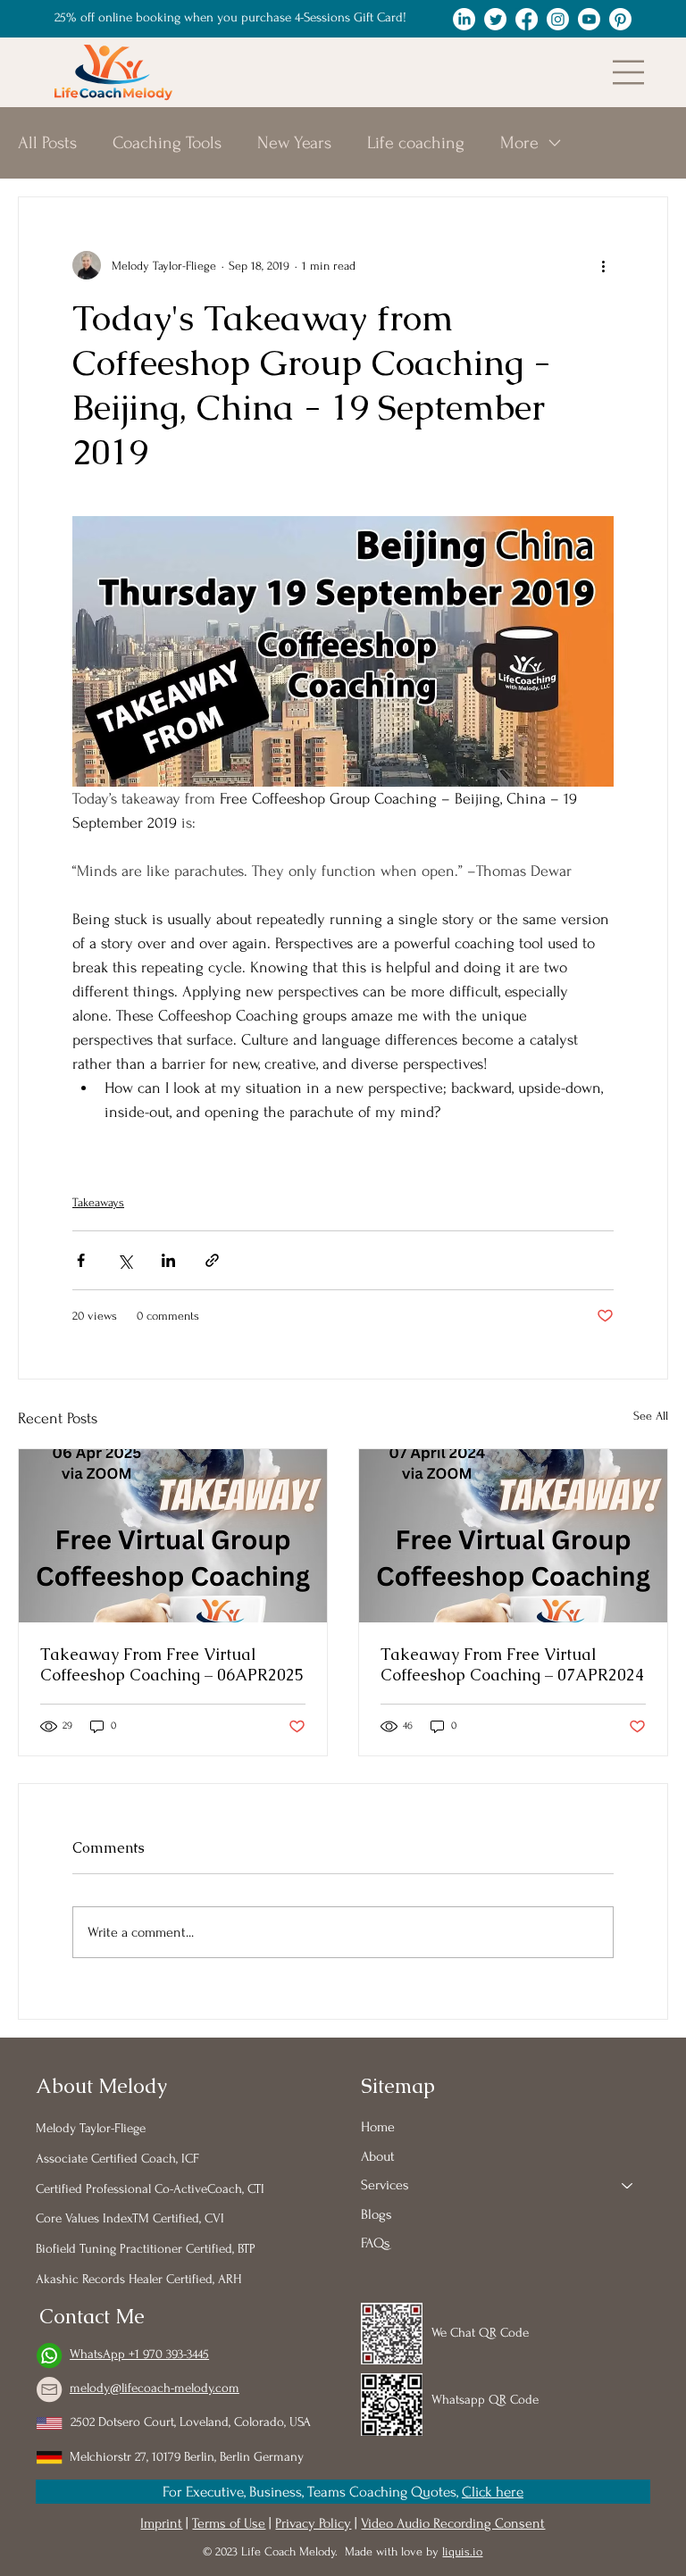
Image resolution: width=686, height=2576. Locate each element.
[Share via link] (212, 1260)
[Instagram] (558, 19)
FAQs (376, 2243)
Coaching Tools (167, 143)
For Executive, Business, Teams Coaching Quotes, (312, 2492)
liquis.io (462, 2551)
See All (651, 1416)
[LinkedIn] (464, 19)
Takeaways (98, 1202)
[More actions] (603, 265)
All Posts (47, 143)
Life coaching (416, 143)
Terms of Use (229, 2523)
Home (378, 2127)
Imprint (161, 2523)
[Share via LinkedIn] (168, 1260)
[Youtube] (589, 19)
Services (385, 2185)
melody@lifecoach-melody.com (155, 2388)
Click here (493, 2492)
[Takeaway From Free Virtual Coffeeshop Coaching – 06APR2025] (173, 1536)
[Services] (628, 2185)
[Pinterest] (620, 19)
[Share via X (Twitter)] (125, 1260)
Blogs (376, 2214)
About (378, 2156)
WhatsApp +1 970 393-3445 (139, 2355)
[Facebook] (527, 19)
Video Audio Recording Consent (453, 2523)
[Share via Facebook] (81, 1260)
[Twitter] (495, 19)
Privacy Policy (313, 2523)
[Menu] (629, 72)
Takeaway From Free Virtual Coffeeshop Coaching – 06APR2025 (172, 1664)
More (519, 143)
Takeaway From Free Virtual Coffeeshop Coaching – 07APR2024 (512, 1664)
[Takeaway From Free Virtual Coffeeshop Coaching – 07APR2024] (513, 1536)
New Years (294, 143)
